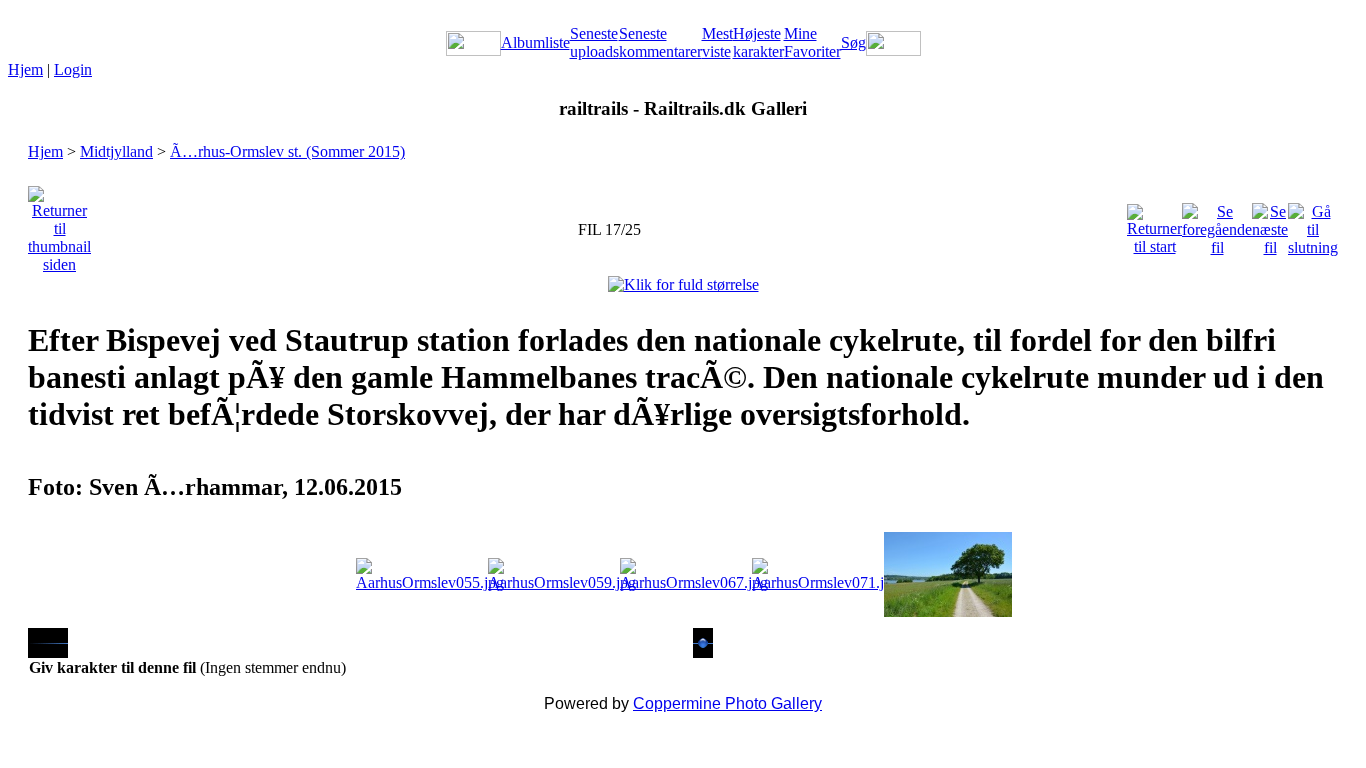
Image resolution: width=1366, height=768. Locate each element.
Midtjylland (116, 151)
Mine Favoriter (812, 42)
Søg (853, 42)
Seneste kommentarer (660, 42)
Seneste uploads (594, 42)
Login (73, 69)
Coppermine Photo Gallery (727, 703)
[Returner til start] (1154, 224)
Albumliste (535, 42)
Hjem (25, 69)
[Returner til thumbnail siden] (59, 224)
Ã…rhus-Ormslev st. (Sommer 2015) (287, 151)
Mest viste (717, 42)
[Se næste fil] (1270, 224)
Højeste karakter (758, 42)
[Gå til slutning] (1313, 224)
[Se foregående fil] (1217, 224)
